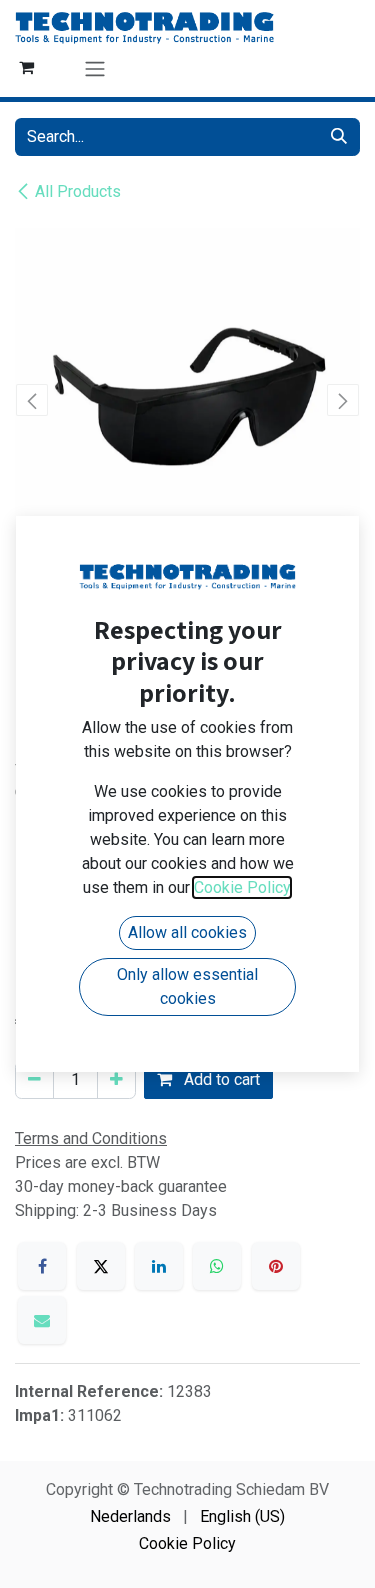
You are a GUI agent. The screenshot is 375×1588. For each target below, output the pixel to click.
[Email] (42, 1320)
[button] (32, 400)
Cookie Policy (187, 1543)
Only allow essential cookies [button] (187, 986)
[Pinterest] (276, 1266)
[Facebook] (42, 1266)
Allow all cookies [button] (187, 932)
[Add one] (116, 1080)
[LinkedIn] (159, 1266)
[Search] (339, 137)
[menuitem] (130, 1517)
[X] (101, 1266)
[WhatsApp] (217, 1266)
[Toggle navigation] (95, 68)
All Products (78, 191)
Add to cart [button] (220, 1079)
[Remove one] (34, 1080)
